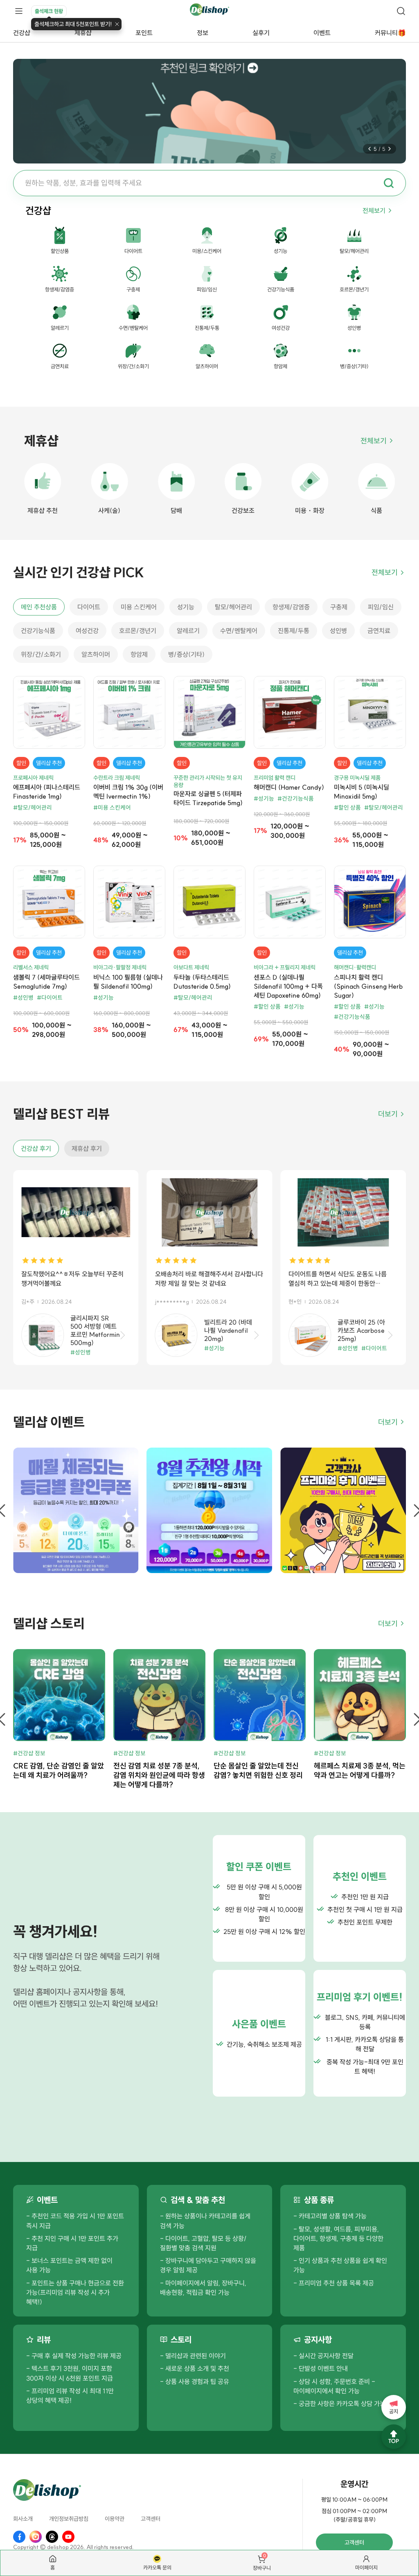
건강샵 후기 (36, 1148)
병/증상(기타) (186, 654)
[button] (369, 149)
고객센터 (151, 2519)
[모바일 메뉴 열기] (19, 11)
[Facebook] (19, 2537)
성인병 (338, 631)
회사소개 (23, 2519)
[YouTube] (68, 2537)
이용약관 (115, 2519)
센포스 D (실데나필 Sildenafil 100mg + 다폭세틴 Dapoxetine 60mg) (288, 986)
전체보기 (374, 210)
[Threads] (52, 2537)
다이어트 (89, 607)
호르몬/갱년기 (138, 631)
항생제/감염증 (291, 607)
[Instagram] (36, 2537)
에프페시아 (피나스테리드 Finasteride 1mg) (47, 792)
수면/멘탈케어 (239, 631)
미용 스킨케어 (139, 607)
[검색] (401, 11)
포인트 (144, 33)
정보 (203, 33)
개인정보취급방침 (69, 2519)
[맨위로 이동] (394, 2437)
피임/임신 (381, 607)
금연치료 (379, 631)
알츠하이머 (96, 654)
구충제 (339, 607)
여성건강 (87, 631)
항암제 (139, 654)
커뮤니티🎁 (390, 33)
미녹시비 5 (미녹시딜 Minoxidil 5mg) (362, 792)
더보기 (388, 1114)
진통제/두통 (294, 631)
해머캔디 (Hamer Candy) (289, 787)
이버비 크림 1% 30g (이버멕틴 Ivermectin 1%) (128, 792)
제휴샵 (83, 33)
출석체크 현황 (49, 11)
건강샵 (22, 33)
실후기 (261, 33)
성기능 (186, 607)
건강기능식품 (38, 631)
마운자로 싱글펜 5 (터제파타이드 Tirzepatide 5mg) (208, 798)
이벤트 (322, 33)
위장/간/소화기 (41, 654)
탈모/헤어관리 (233, 607)
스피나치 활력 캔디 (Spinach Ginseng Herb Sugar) (368, 986)
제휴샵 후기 (87, 1148)
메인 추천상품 (39, 607)
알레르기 (188, 631)
